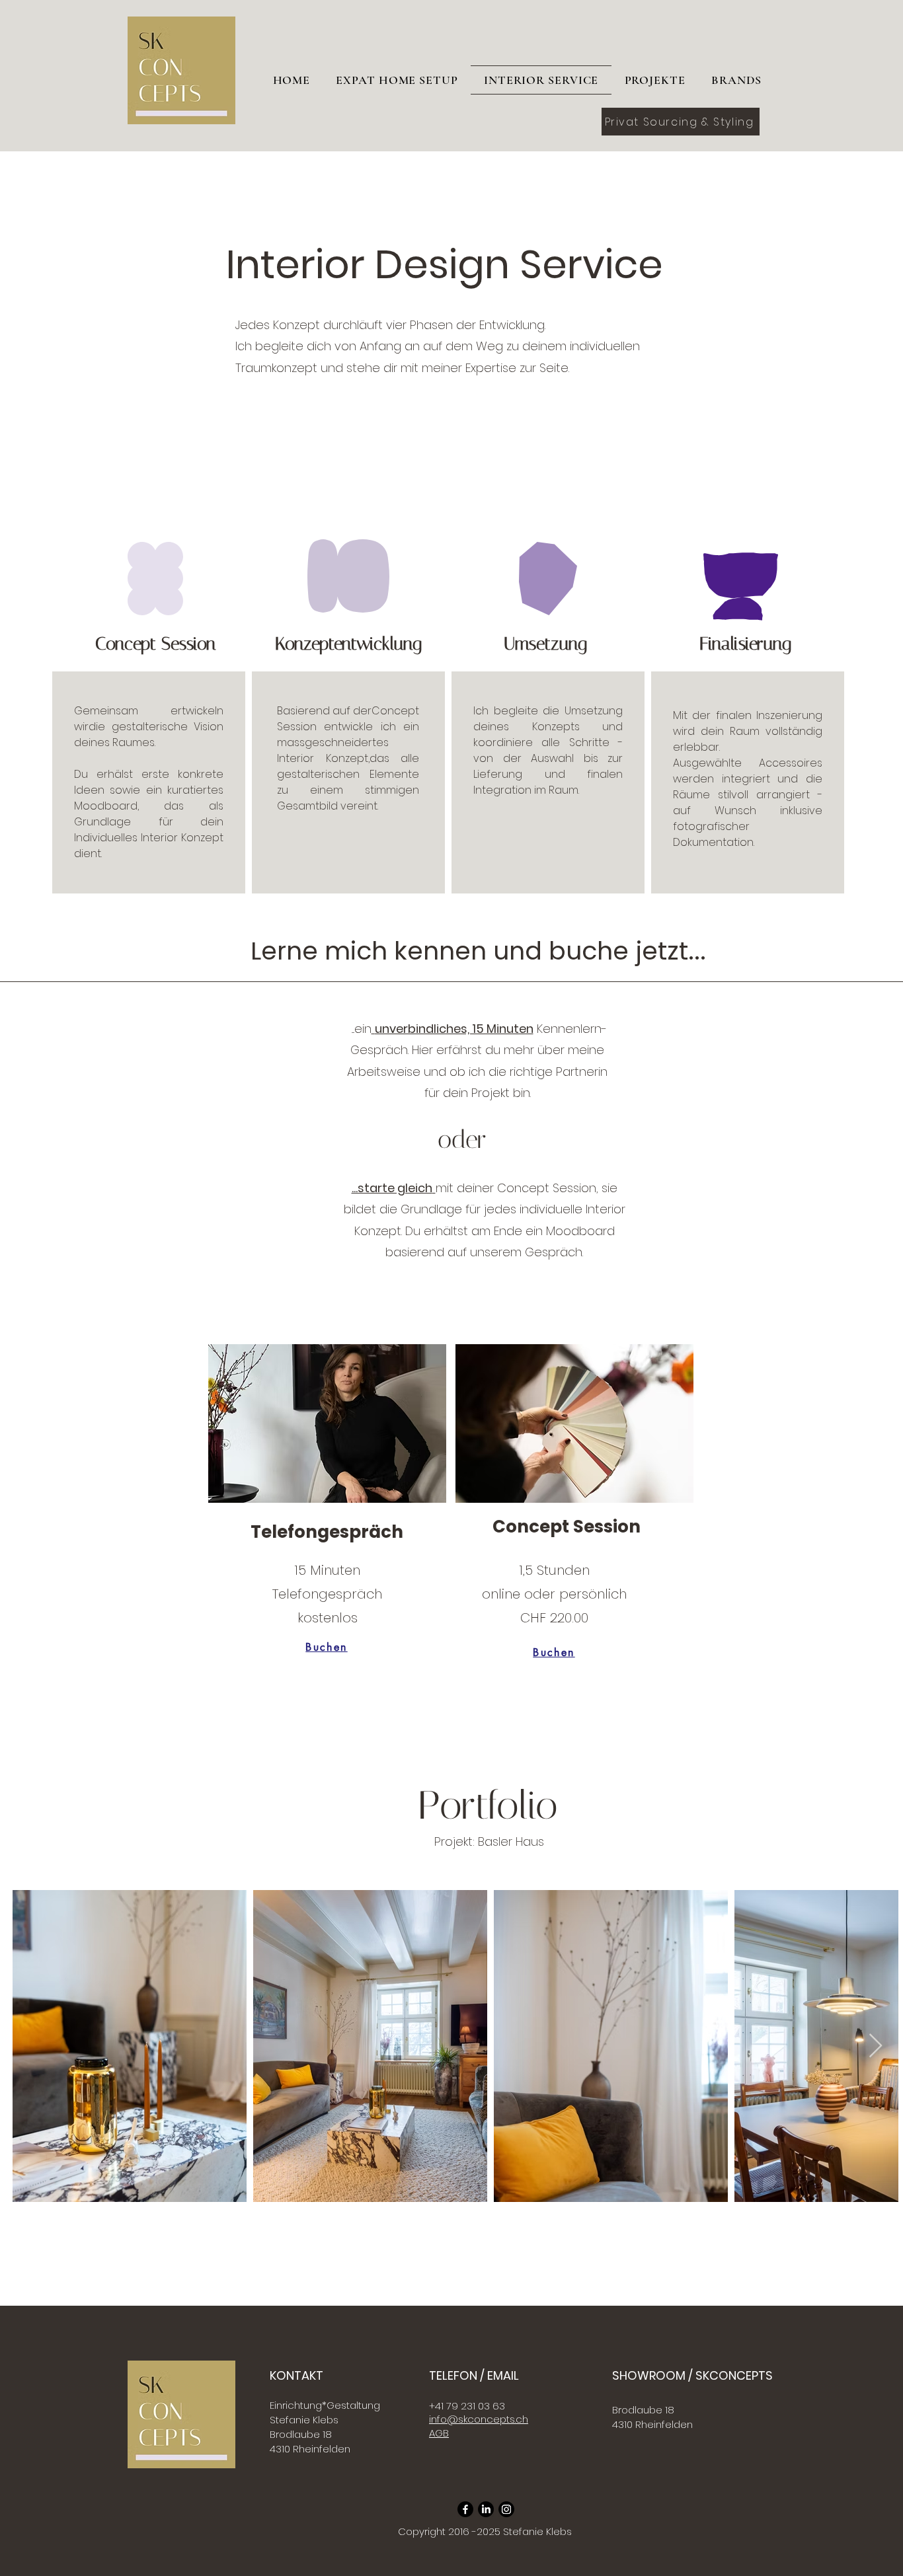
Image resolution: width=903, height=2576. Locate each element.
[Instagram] (506, 2509)
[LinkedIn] (486, 2509)
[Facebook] (465, 2509)
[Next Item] (876, 2046)
